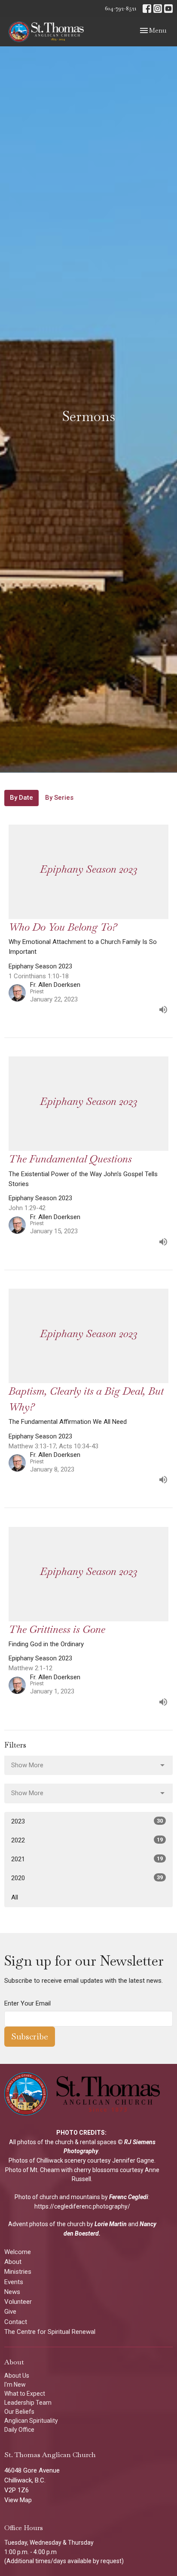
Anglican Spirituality (31, 2421)
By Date (21, 798)
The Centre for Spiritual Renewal (50, 2332)
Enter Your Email (27, 2003)
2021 (87, 1859)
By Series (59, 798)
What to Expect (25, 2394)
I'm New (15, 2385)
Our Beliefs (19, 2412)
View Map (18, 2500)
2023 (87, 1821)
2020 (87, 1878)
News (12, 2292)
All (15, 1897)
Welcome (18, 2252)
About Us (17, 2376)
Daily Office (19, 2430)
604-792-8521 (121, 8)
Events (14, 2282)
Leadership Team (28, 2403)
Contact (16, 2322)
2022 (87, 1840)
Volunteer (18, 2302)
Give (10, 2312)
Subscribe (30, 2036)
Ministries (18, 2272)
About (13, 2262)
